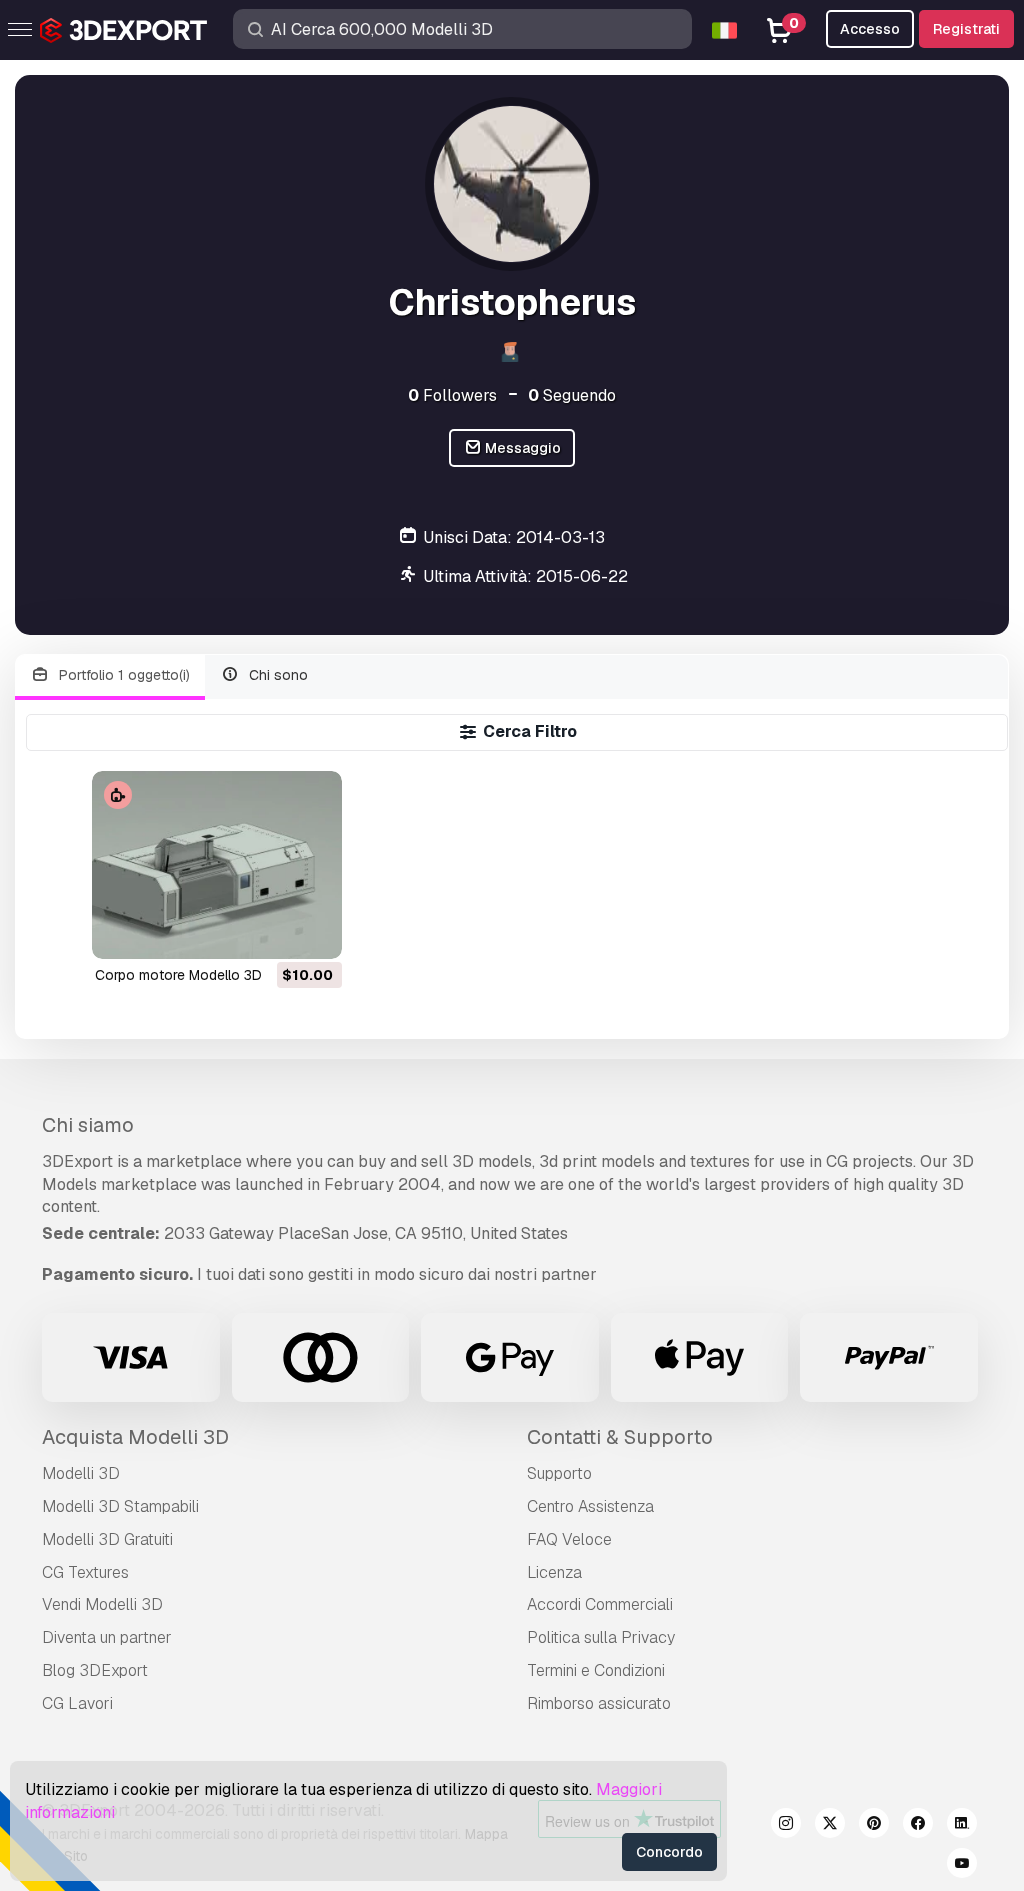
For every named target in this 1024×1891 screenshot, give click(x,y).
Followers (452, 395)
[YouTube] (962, 1866)
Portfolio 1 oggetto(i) (122, 675)
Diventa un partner (107, 1637)
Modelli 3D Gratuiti (107, 1539)
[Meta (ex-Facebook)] (918, 1826)
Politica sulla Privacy (601, 1637)
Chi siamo (88, 1125)
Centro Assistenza (590, 1506)
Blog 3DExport (95, 1670)
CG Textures (85, 1572)
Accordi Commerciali (600, 1604)
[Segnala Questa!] (313, 931)
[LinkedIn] (962, 1826)
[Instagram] (786, 1826)
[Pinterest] (874, 1826)
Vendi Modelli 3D (102, 1604)
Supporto (559, 1473)
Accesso (870, 29)
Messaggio (521, 448)
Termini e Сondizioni (596, 1670)
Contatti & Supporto (620, 1437)
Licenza (554, 1572)
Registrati (966, 29)
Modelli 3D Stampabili (120, 1506)
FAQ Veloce (569, 1539)
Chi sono (276, 675)
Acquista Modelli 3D (135, 1437)
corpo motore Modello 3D (178, 975)
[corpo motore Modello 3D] (217, 864)
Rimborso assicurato (599, 1703)
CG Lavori (77, 1703)
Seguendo (572, 395)
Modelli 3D (81, 1473)
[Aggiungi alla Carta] (272, 931)
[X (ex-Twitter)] (830, 1826)
